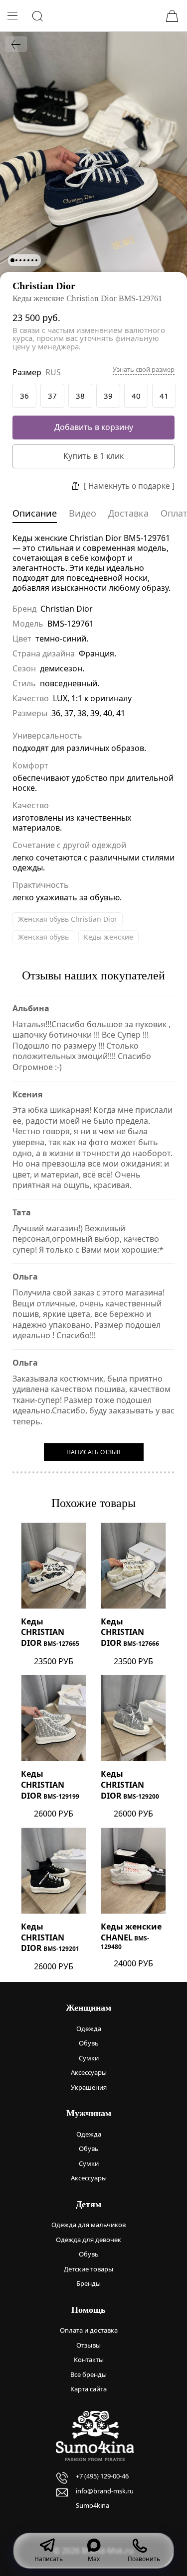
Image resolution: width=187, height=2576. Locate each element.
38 (80, 396)
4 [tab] (24, 260)
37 (52, 396)
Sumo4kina (93, 2505)
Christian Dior (44, 286)
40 (136, 396)
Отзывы (89, 2345)
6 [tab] (32, 260)
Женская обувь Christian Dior (68, 919)
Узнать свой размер (144, 370)
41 (164, 396)
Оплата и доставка (89, 2330)
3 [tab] (20, 260)
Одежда (89, 2029)
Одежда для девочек (89, 2240)
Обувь (89, 2043)
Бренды (89, 2283)
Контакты (89, 2360)
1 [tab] (12, 260)
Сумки (89, 2058)
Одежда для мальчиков (89, 2225)
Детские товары (89, 2269)
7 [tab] (36, 260)
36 (24, 396)
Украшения (89, 2087)
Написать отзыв (93, 1452)
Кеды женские (108, 937)
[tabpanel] (93, 156)
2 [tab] (16, 260)
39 (108, 396)
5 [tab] (28, 260)
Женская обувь (43, 937)
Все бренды (89, 2374)
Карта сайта (89, 2389)
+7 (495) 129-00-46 (102, 2476)
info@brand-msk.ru (105, 2491)
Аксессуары (89, 2072)
